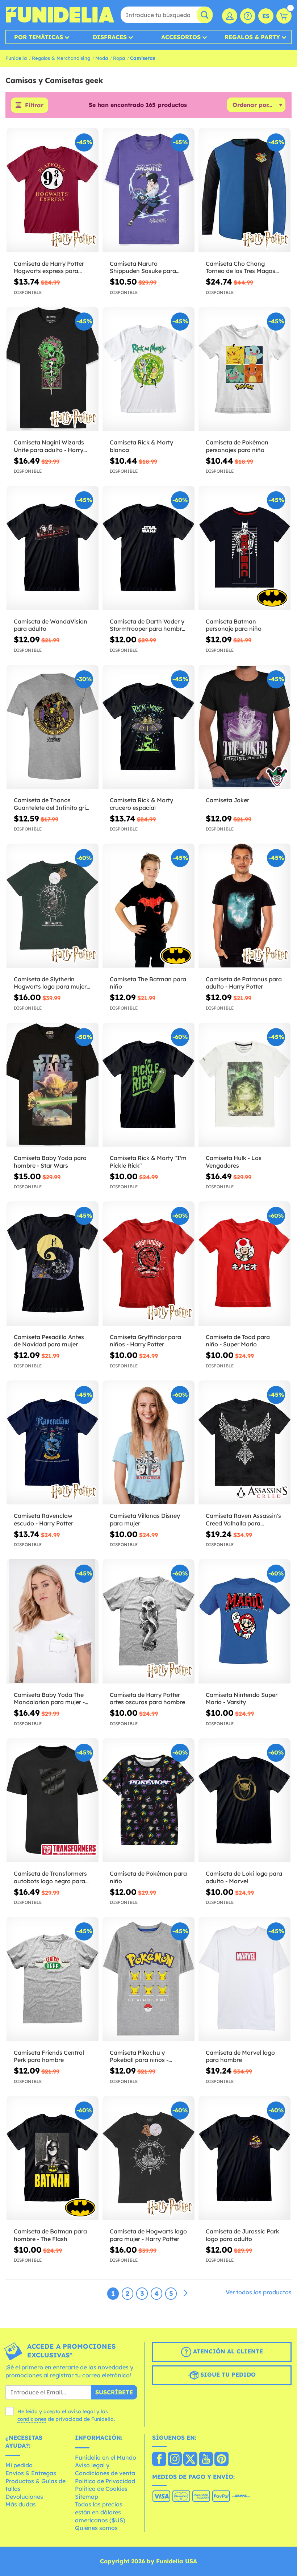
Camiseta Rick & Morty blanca (141, 446)
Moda (102, 58)
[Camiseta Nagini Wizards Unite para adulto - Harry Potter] (53, 369)
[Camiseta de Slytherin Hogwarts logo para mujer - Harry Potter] (53, 906)
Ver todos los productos (259, 2292)
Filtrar (34, 105)
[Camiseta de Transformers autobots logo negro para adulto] (53, 1801)
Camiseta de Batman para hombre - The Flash (50, 2235)
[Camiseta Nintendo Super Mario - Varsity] (244, 1622)
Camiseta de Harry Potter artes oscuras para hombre (147, 1699)
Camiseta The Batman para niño (148, 983)
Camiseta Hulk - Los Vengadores (234, 1162)
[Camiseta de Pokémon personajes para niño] (244, 369)
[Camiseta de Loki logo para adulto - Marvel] (244, 1801)
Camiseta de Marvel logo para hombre (240, 2056)
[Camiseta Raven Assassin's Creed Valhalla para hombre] (244, 1443)
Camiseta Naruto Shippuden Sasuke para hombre (143, 268)
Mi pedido (19, 2465)
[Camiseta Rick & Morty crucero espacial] (148, 727)
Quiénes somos (96, 2528)
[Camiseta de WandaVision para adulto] (53, 548)
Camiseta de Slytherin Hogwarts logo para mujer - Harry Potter (52, 983)
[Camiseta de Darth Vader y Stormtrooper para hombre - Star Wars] (148, 548)
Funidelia (16, 58)
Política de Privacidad (105, 2481)
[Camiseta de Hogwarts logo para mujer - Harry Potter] (148, 2158)
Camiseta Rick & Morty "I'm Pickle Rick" (148, 1162)
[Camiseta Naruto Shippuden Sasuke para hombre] (148, 190)
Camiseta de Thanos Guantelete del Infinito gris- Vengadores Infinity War (52, 804)
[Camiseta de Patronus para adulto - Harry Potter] (244, 906)
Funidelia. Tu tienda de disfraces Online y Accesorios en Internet (60, 15)
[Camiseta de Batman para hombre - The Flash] (53, 2158)
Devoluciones (24, 2497)
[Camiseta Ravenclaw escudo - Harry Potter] (53, 1443)
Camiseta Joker (227, 800)
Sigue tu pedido (227, 2374)
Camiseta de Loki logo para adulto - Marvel (244, 1877)
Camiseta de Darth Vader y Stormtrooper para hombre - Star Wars (147, 625)
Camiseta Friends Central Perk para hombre (49, 2056)
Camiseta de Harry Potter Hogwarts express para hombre (49, 268)
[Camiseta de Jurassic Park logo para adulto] (244, 2158)
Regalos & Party (252, 37)
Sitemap (87, 2497)
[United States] (159, 2460)
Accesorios (181, 37)
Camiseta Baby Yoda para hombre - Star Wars (50, 1162)
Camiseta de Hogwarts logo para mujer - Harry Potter (148, 2235)
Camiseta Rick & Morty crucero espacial (141, 804)
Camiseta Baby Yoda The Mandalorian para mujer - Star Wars (49, 1699)
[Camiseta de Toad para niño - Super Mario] (244, 1264)
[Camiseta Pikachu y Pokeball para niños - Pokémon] (148, 1979)
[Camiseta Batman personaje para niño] (244, 548)
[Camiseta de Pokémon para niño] (148, 1801)
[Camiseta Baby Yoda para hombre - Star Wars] (53, 1085)
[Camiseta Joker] (244, 727)
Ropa (119, 58)
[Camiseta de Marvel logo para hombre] (244, 1979)
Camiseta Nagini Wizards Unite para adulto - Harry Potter (49, 446)
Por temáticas (39, 37)
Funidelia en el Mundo (106, 2457)
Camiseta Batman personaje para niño (234, 625)
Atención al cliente (227, 2351)
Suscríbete (114, 2392)
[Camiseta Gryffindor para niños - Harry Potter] (148, 1264)
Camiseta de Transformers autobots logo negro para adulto (50, 1877)
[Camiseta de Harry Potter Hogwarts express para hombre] (53, 190)
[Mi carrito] (284, 16)
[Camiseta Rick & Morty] (148, 1085)
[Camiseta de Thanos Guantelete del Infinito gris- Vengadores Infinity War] (53, 727)
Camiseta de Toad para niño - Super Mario (238, 1341)
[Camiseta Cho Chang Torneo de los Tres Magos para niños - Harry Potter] (244, 190)
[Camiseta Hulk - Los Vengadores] (244, 1085)
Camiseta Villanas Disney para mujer (145, 1519)
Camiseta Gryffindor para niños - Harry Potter (145, 1341)
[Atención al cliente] (248, 16)
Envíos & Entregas (31, 2473)
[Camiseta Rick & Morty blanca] (148, 369)
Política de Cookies (101, 2489)
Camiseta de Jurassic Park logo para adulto (242, 2235)
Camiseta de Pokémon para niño (148, 1877)
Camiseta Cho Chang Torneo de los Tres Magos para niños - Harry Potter (240, 268)
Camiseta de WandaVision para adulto (51, 625)
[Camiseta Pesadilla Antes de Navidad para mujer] (53, 1264)
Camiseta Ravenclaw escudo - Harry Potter (43, 1519)
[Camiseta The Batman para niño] (148, 906)
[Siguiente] (185, 2293)
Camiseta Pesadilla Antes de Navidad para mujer (49, 1341)
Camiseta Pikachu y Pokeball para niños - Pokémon (139, 2057)
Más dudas (21, 2504)
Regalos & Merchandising (61, 58)
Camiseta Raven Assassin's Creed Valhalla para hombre (243, 1520)
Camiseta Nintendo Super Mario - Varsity (242, 1699)
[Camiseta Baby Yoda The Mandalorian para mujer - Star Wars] (53, 1622)
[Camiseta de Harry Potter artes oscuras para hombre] (148, 1622)
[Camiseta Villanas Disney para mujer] (148, 1443)
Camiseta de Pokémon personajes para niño (237, 446)
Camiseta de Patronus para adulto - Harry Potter (244, 983)
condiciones (32, 2419)
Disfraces (110, 37)
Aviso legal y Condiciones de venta (105, 2469)
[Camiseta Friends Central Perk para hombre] (53, 1979)
